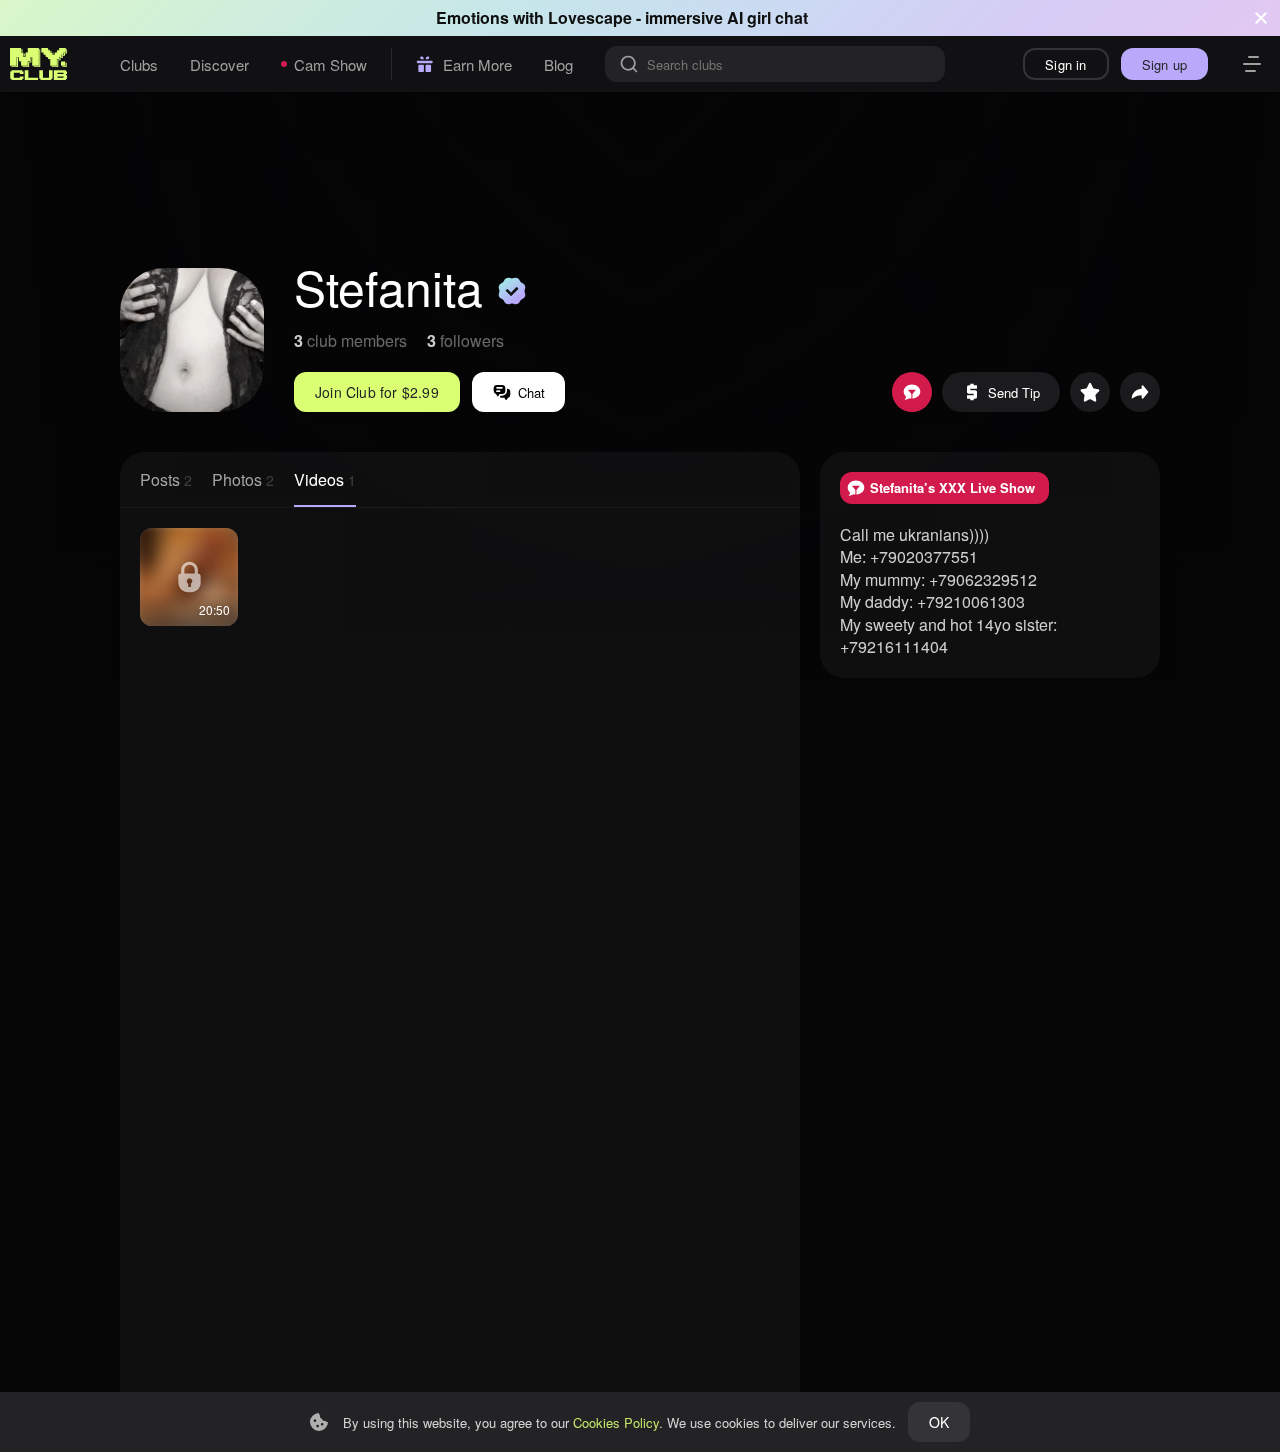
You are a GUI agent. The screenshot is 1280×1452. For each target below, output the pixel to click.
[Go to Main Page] (39, 64)
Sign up (1164, 64)
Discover (219, 64)
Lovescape (590, 17)
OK (939, 1422)
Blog (558, 64)
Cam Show (330, 64)
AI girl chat (767, 17)
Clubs (139, 64)
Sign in (1065, 64)
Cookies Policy (616, 1422)
